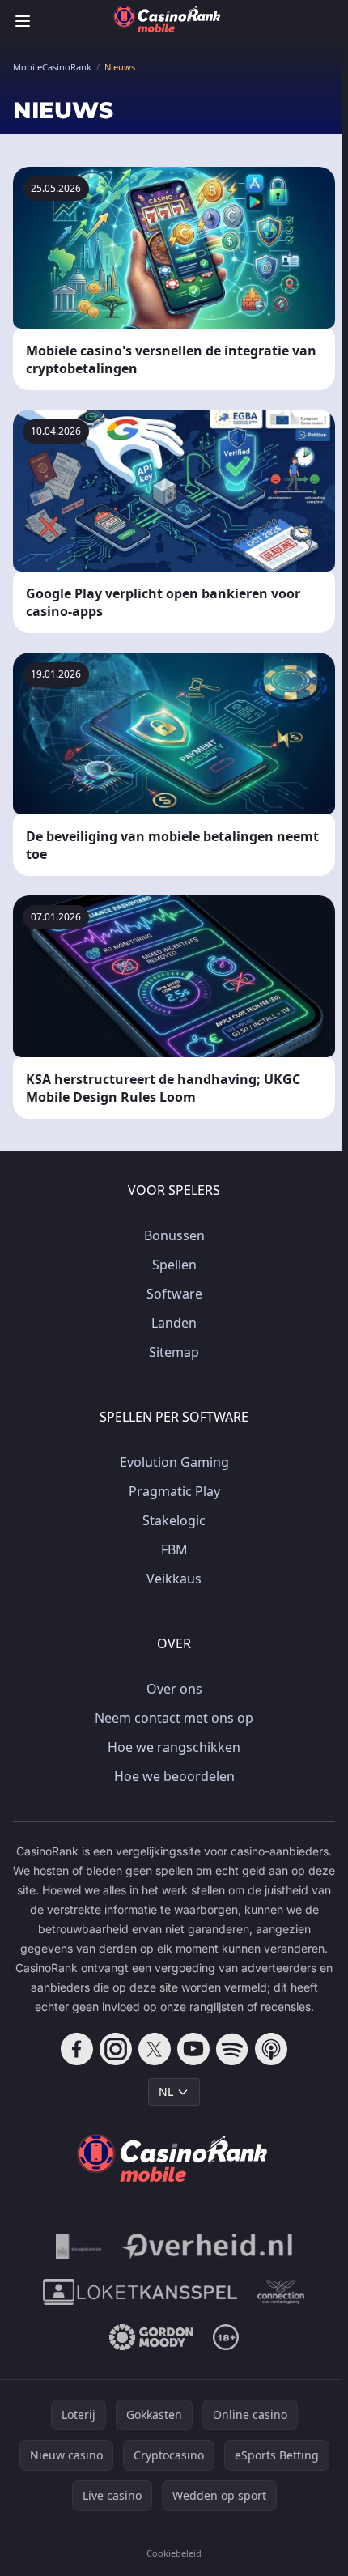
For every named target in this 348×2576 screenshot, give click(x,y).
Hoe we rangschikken (174, 1747)
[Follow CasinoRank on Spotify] (232, 2049)
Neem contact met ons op (174, 1718)
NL (166, 2091)
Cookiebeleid (174, 2553)
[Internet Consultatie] (207, 2247)
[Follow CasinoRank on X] (155, 2049)
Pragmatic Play (174, 1491)
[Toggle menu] (23, 21)
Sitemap (174, 1352)
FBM (174, 1549)
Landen (174, 1323)
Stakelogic (174, 1520)
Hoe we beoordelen (174, 1776)
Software (174, 1294)
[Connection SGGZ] (281, 2292)
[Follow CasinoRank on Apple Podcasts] (271, 2049)
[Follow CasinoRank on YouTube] (193, 2049)
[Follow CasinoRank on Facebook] (77, 2049)
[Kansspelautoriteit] (79, 2247)
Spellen (174, 1265)
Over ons (174, 1689)
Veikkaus (174, 1579)
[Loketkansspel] (140, 2292)
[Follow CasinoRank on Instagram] (116, 2049)
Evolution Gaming (174, 1462)
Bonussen (174, 1235)
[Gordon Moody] (151, 2337)
